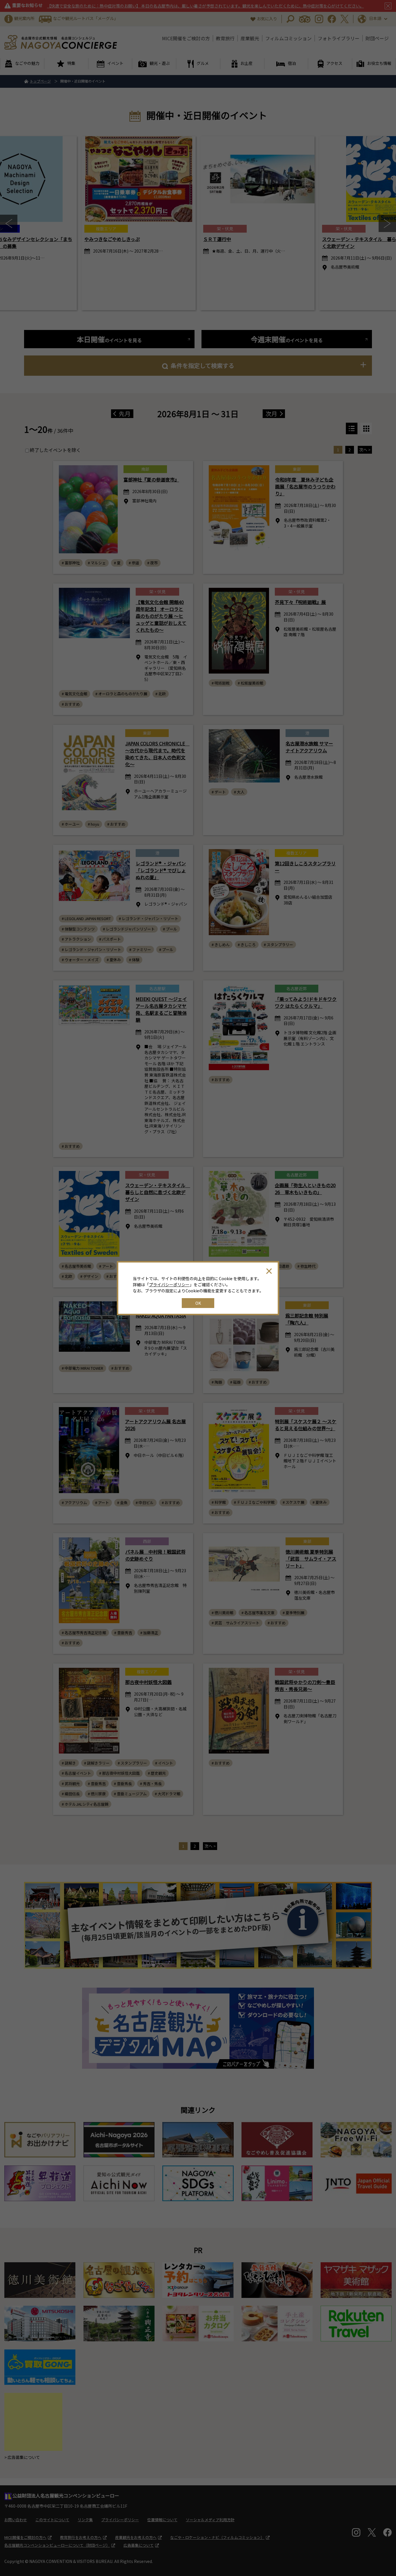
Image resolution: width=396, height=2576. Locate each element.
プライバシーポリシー (169, 1285)
